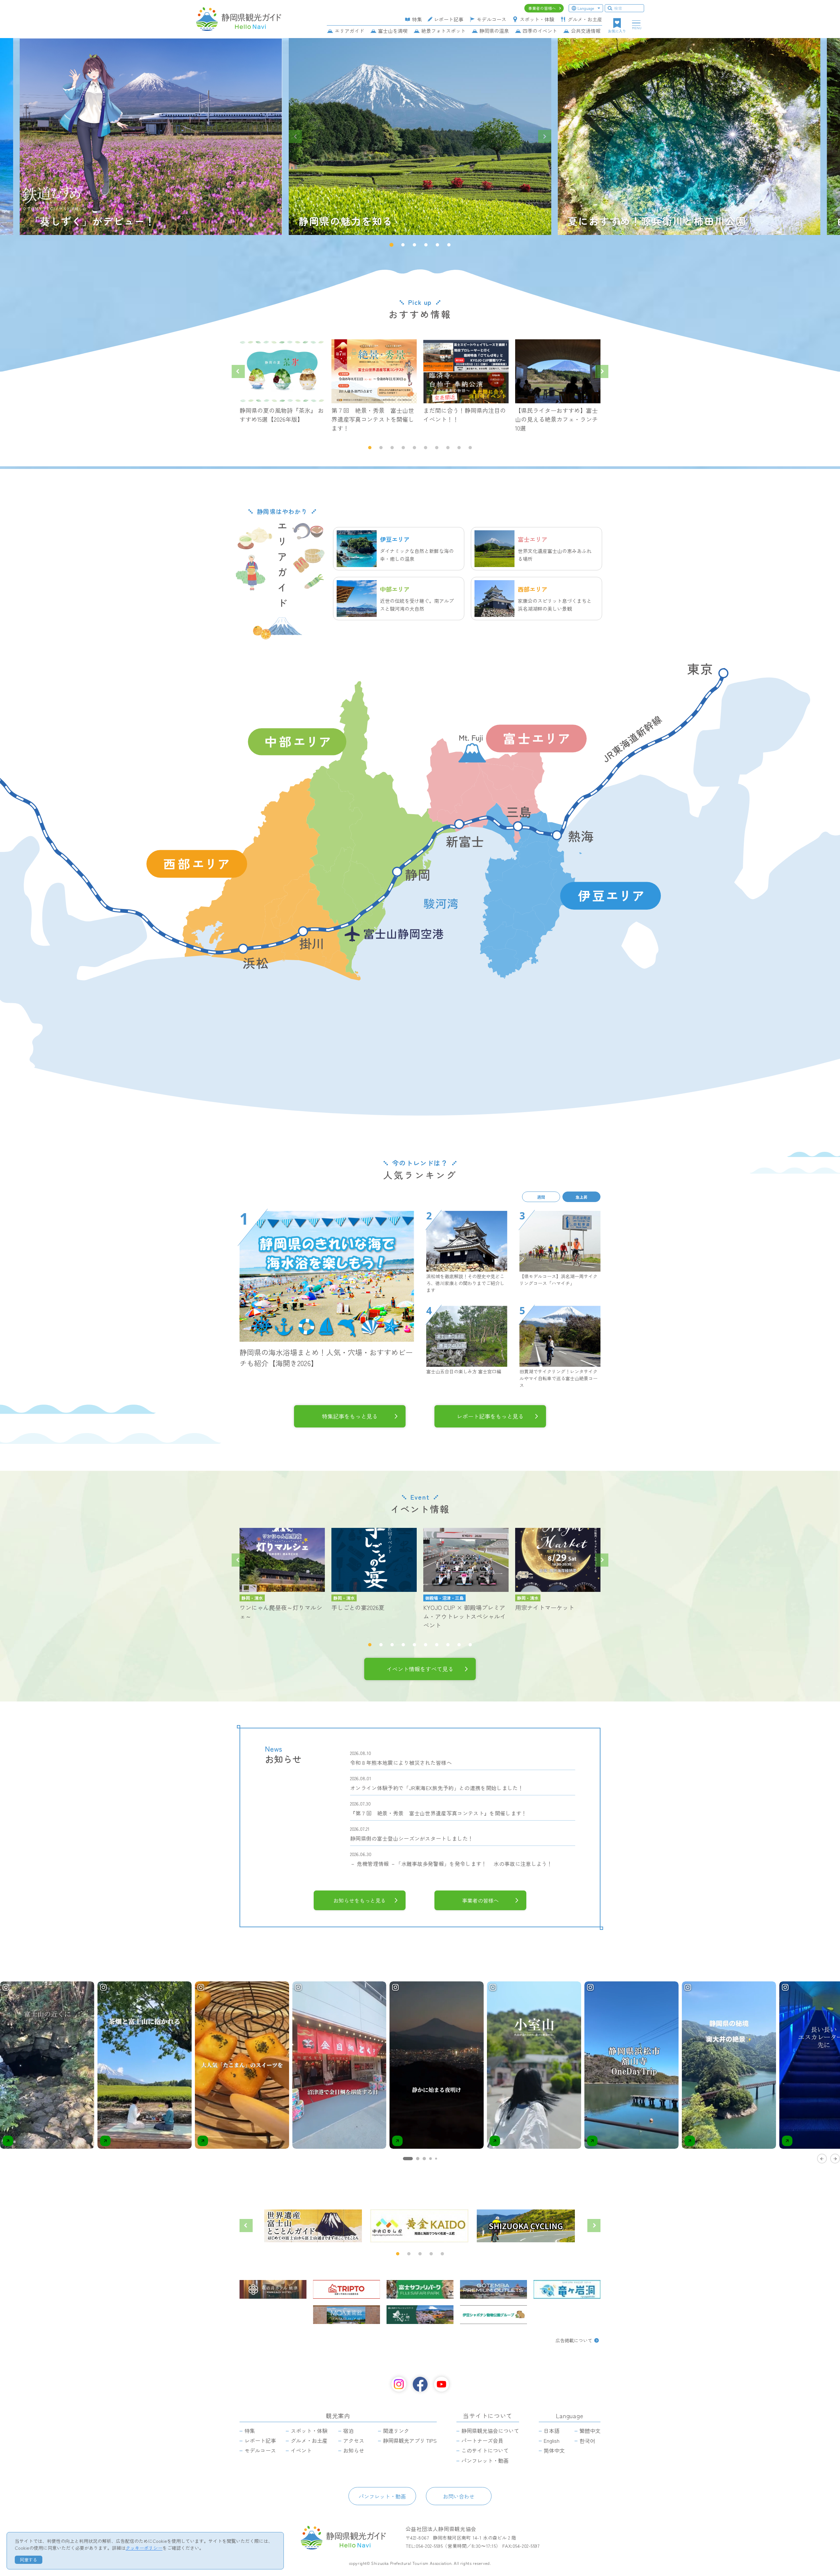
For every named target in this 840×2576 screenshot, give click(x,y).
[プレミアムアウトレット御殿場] (493, 2289)
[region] (420, 2072)
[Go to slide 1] (408, 2159)
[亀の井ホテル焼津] (273, 2289)
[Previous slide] (295, 137)
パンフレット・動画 (382, 2496)
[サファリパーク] (420, 2289)
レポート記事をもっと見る (490, 1416)
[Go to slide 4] (430, 2159)
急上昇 (581, 1197)
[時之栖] (420, 2315)
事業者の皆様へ (480, 1900)
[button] (391, 245)
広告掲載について (574, 2340)
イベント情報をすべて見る (420, 1669)
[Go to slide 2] (418, 2159)
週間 (541, 1197)
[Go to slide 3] (424, 2159)
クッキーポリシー (144, 2548)
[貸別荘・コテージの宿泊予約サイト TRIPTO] (346, 2289)
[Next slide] (545, 137)
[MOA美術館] (346, 2315)
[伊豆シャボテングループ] (493, 2315)
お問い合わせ (459, 2496)
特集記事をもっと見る (350, 1416)
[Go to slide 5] (436, 2159)
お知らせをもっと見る (360, 1900)
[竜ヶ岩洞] (567, 2289)
